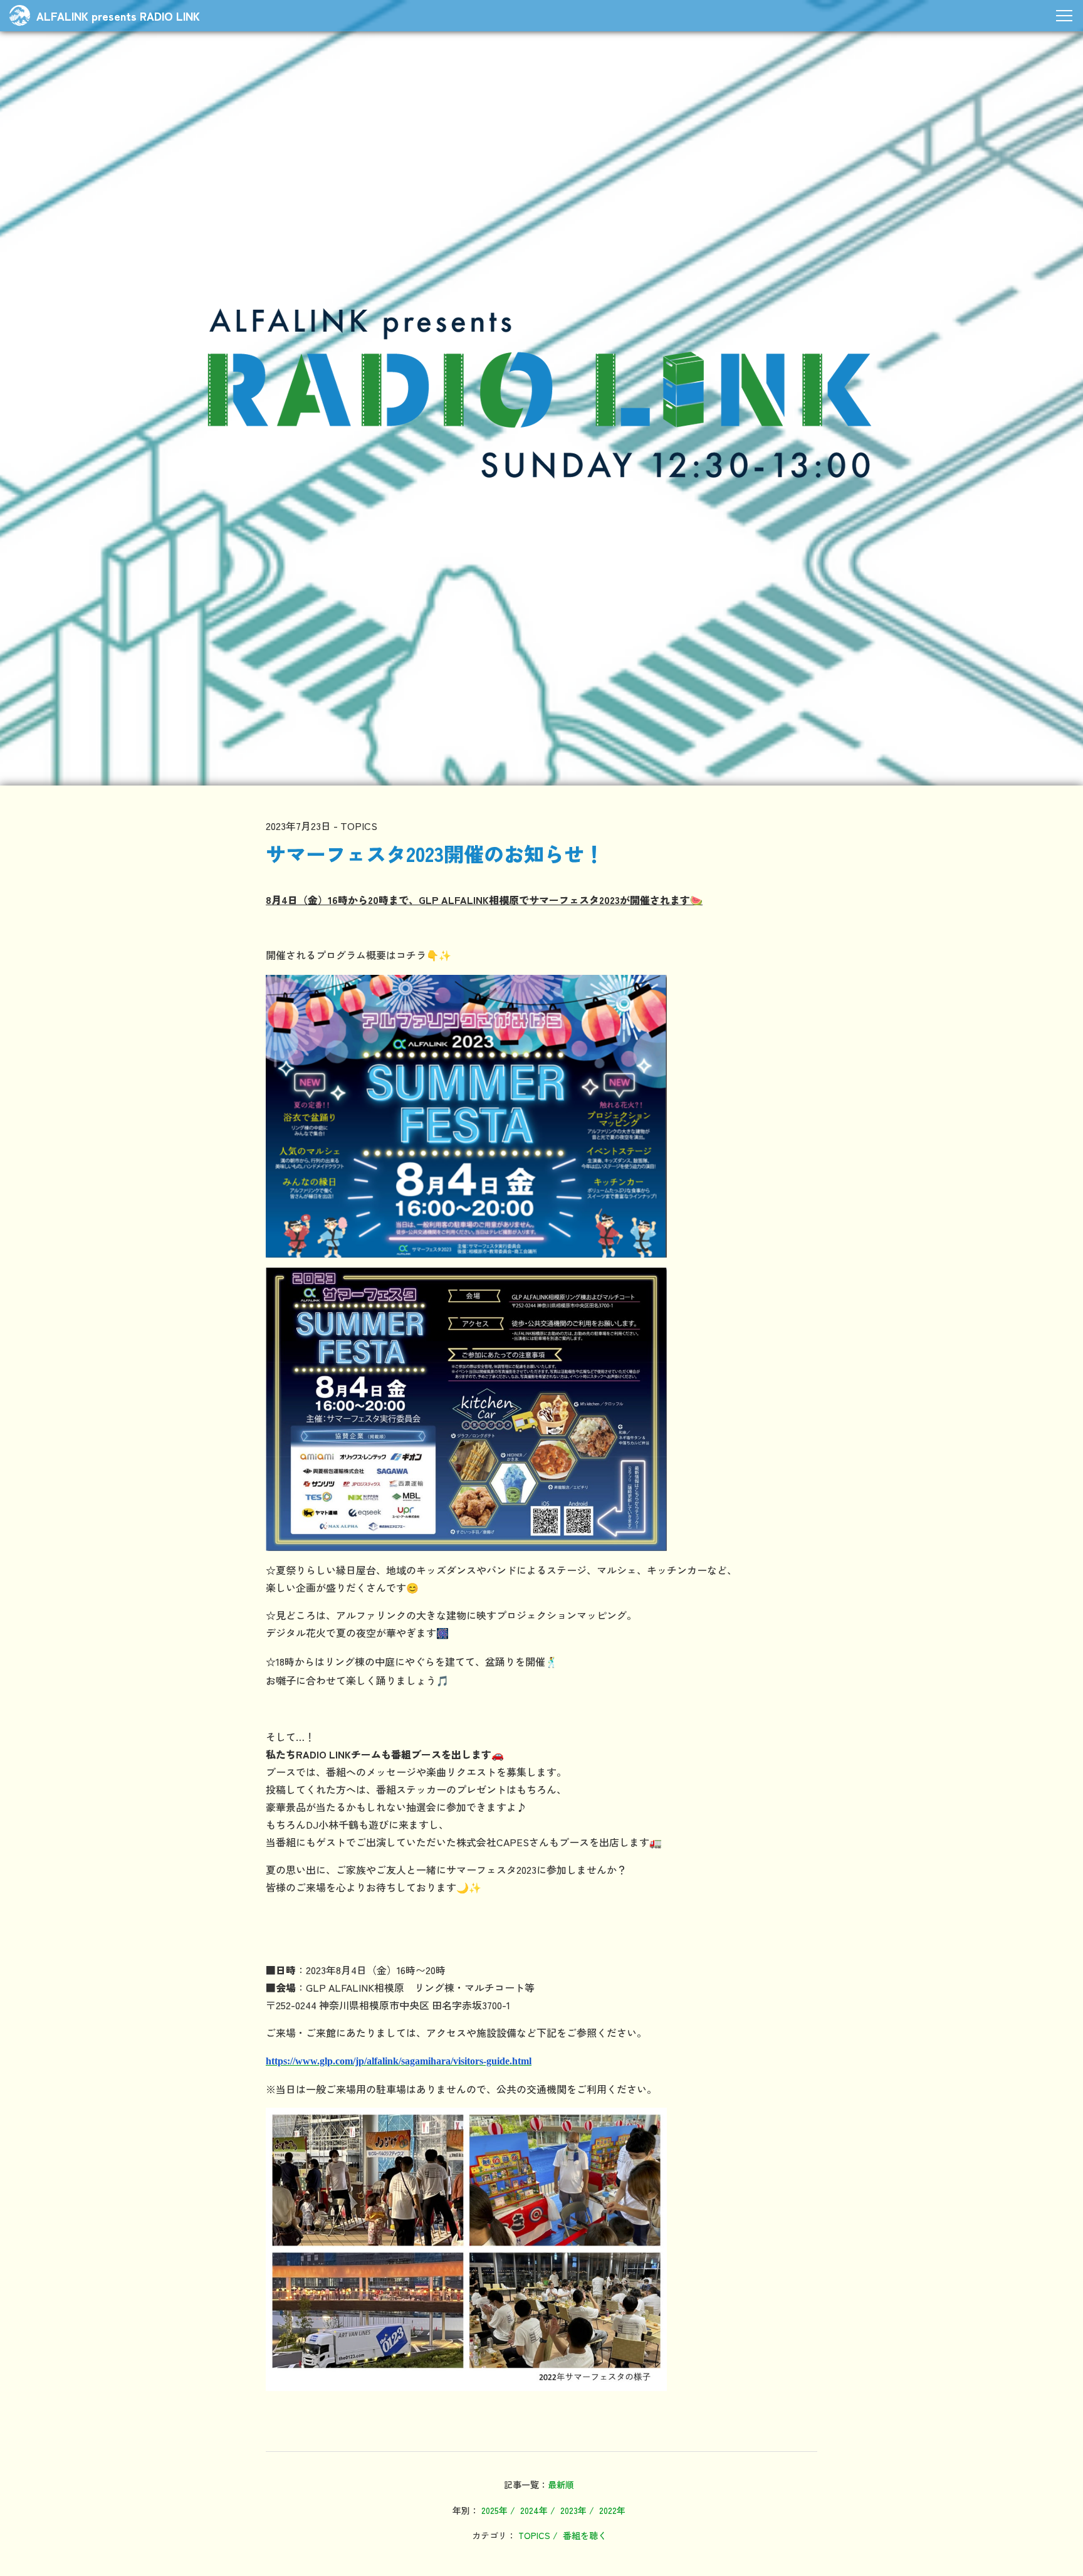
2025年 (494, 2510)
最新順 (561, 2484)
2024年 (534, 2510)
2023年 (573, 2510)
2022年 (612, 2510)
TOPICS (534, 2535)
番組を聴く (585, 2535)
